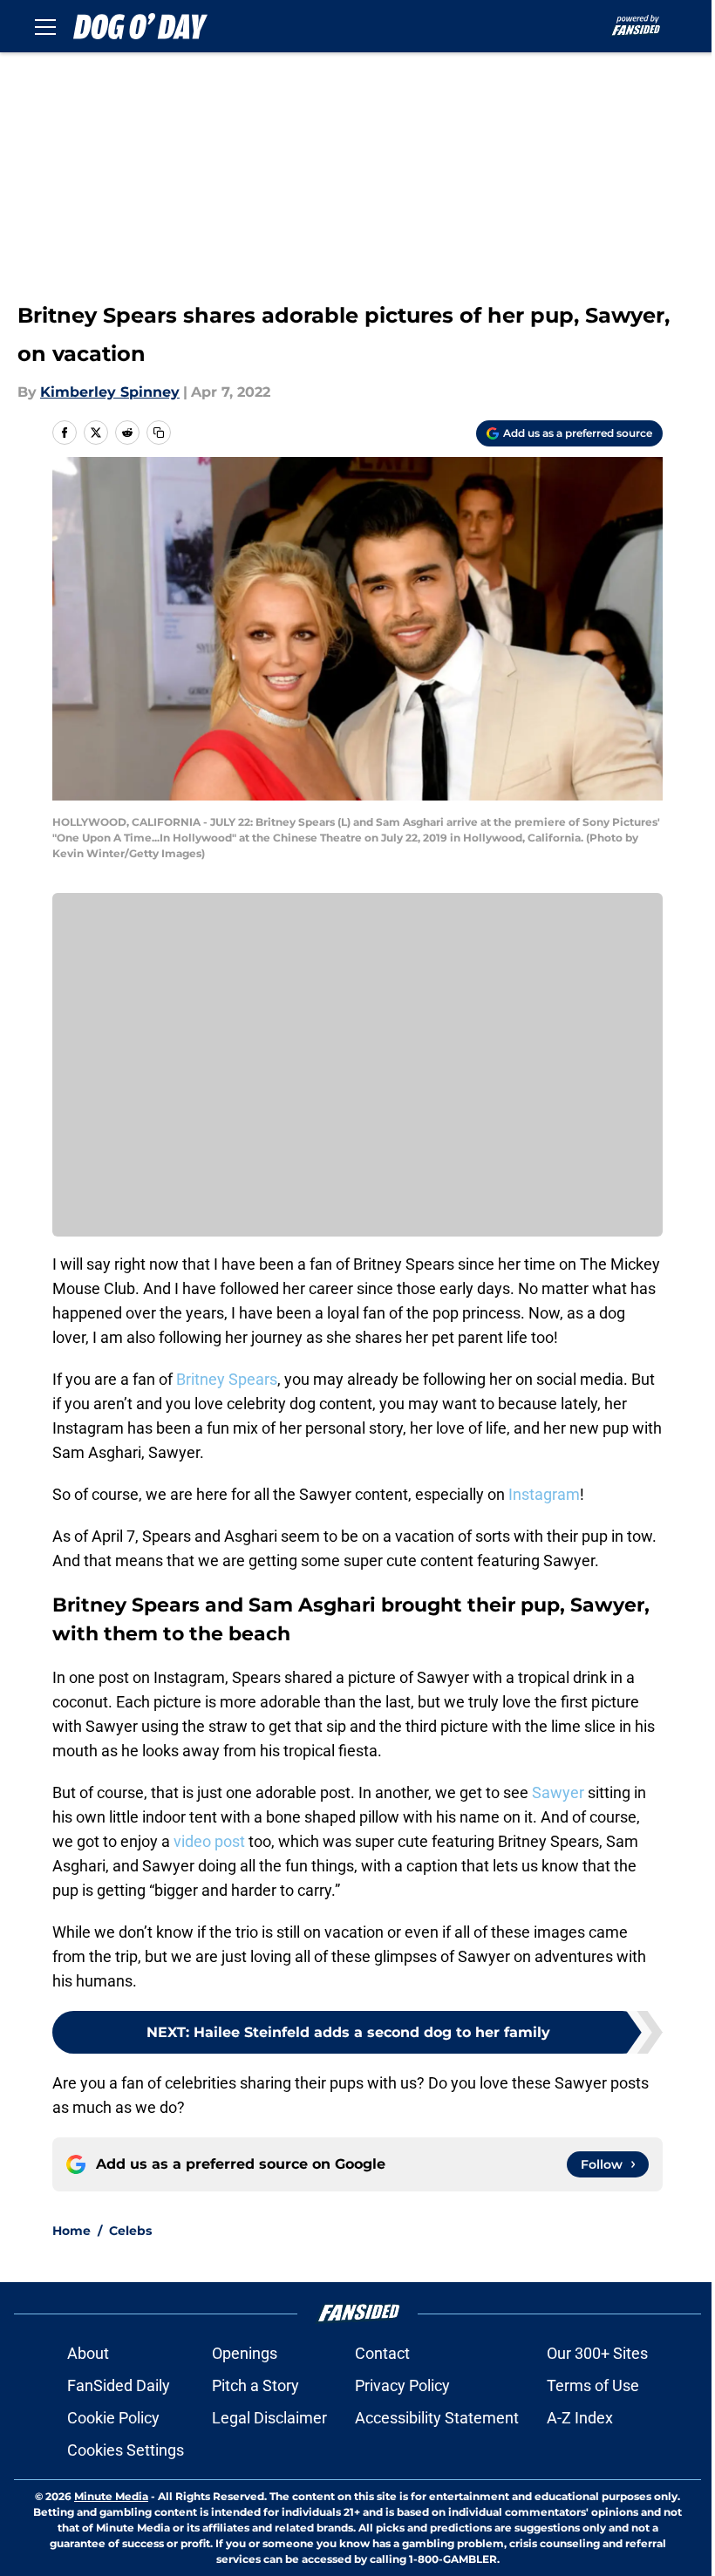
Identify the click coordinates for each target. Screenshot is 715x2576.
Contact (382, 2353)
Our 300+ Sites (597, 2353)
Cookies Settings (126, 2450)
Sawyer (558, 1792)
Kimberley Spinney (110, 392)
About (88, 2353)
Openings (245, 2353)
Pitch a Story (255, 2385)
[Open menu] (45, 26)
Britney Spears (227, 1379)
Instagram (544, 1494)
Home (71, 2231)
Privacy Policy (402, 2385)
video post (209, 1841)
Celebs (130, 2231)
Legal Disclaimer (269, 2418)
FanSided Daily (119, 2385)
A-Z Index (580, 2418)
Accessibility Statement (437, 2418)
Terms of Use (593, 2385)
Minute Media (111, 2496)
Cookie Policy (113, 2418)
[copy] (159, 433)
